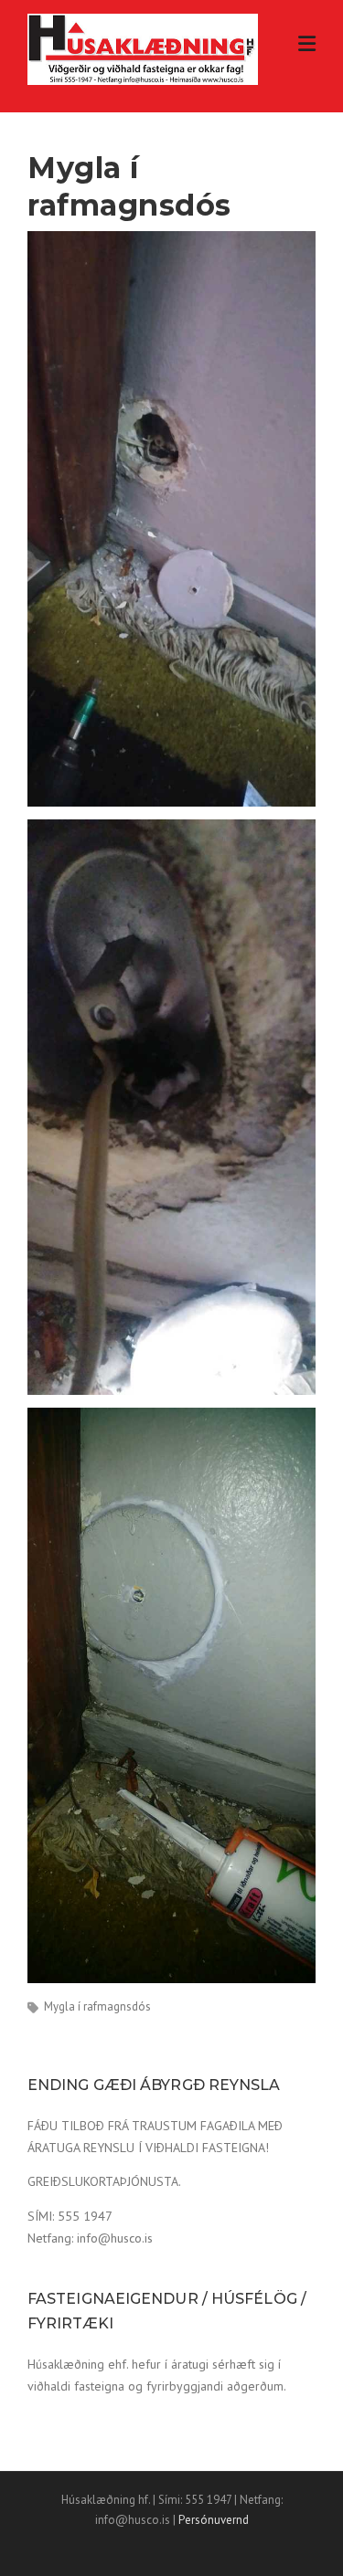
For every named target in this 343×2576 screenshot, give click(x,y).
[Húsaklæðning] (143, 48)
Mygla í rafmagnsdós (97, 2006)
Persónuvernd (214, 2520)
